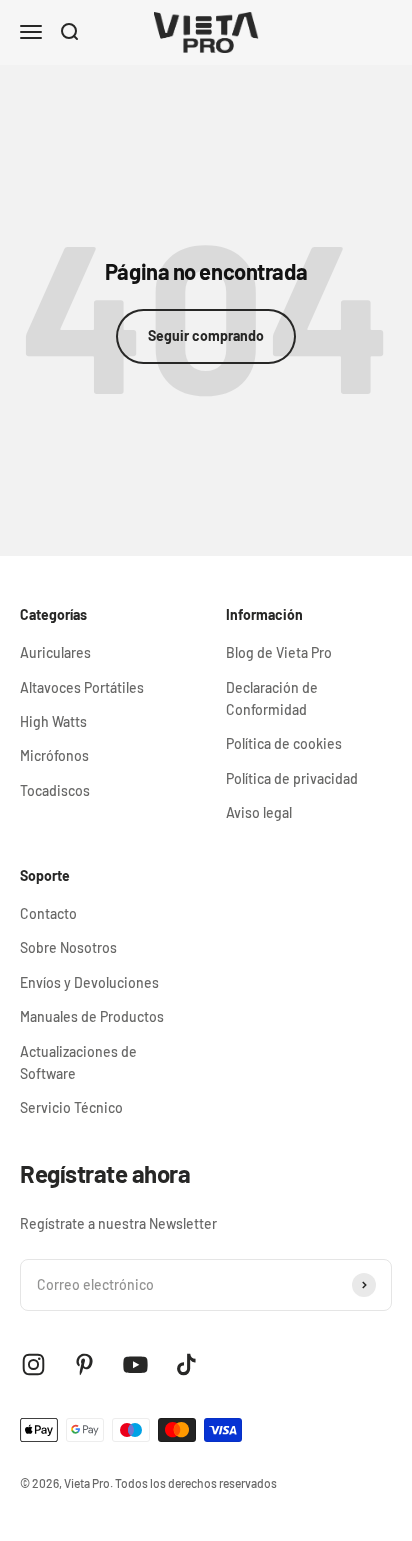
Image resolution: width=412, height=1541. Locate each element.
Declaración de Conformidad (272, 698)
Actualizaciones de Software (78, 1062)
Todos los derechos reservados (196, 1483)
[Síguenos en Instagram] (33, 1364)
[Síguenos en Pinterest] (84, 1364)
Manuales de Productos (92, 1016)
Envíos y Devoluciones (89, 982)
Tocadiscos (55, 790)
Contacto (48, 913)
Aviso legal (259, 812)
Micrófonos (54, 755)
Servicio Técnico (71, 1107)
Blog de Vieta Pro (279, 652)
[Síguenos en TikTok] (186, 1364)
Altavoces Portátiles (82, 687)
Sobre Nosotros (68, 947)
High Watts (53, 721)
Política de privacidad (292, 778)
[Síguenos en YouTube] (135, 1364)
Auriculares (55, 652)
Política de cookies (284, 743)
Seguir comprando (206, 335)
